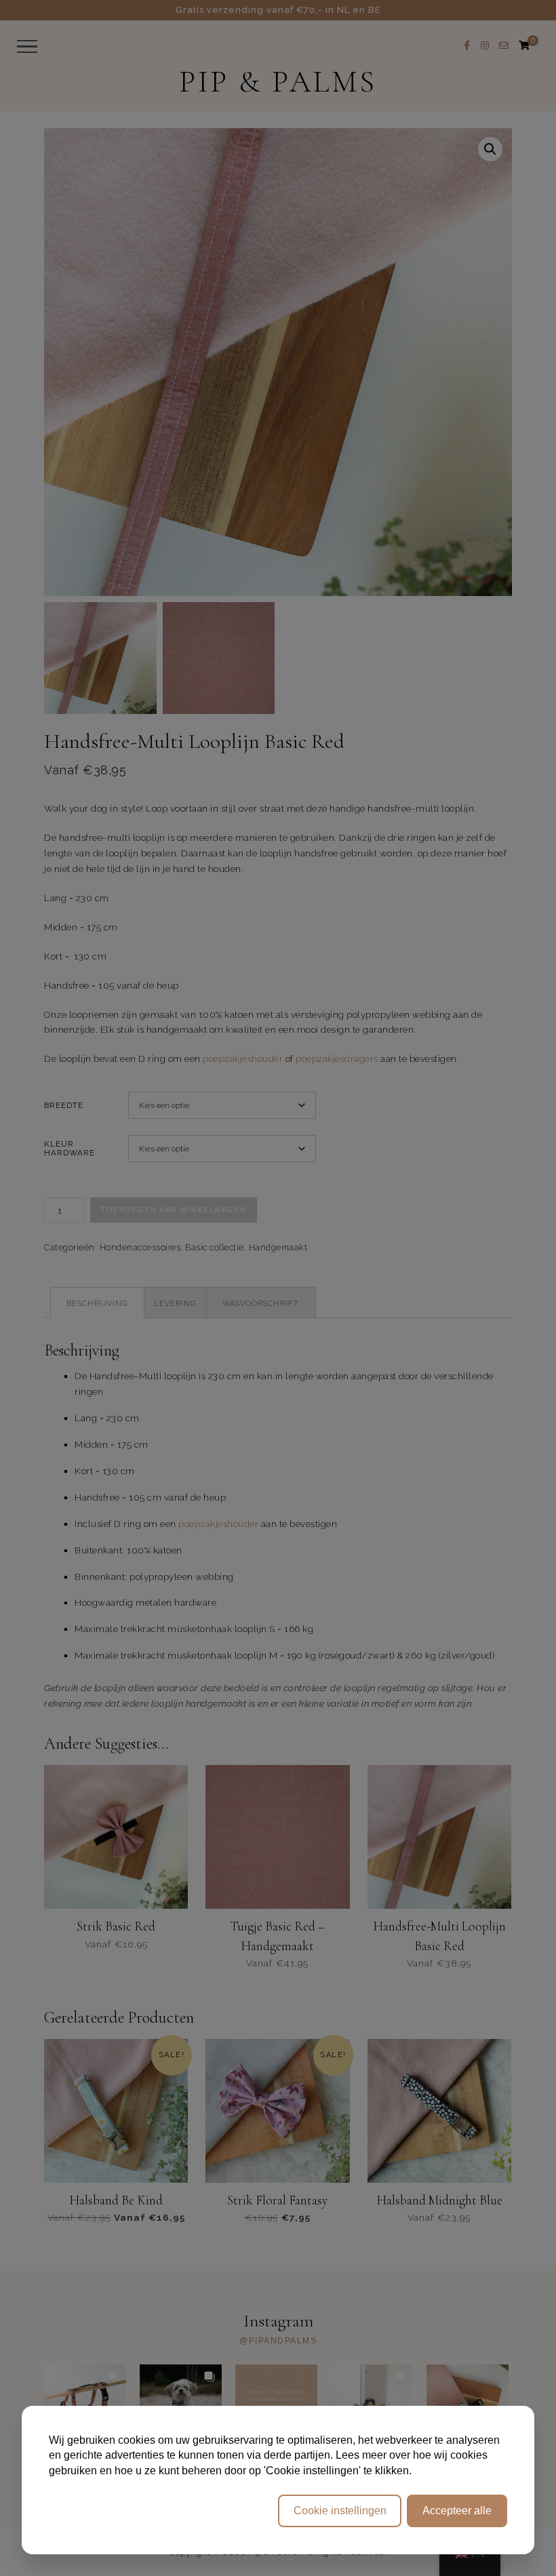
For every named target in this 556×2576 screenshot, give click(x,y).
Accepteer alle (457, 2511)
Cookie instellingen (340, 2511)
